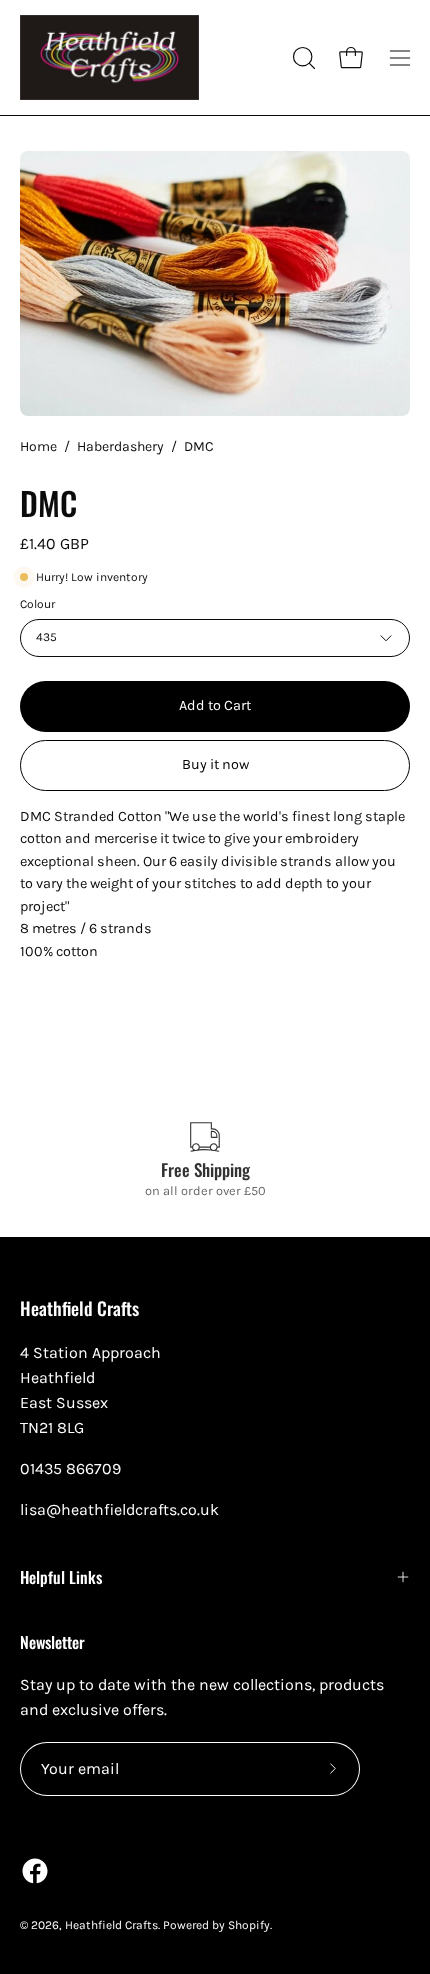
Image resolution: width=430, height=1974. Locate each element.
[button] (302, 58)
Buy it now (215, 764)
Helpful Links (61, 1577)
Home (38, 446)
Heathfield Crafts (79, 1308)
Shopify (249, 1925)
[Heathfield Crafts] (110, 57)
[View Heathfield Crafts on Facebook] (35, 1871)
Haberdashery (120, 446)
